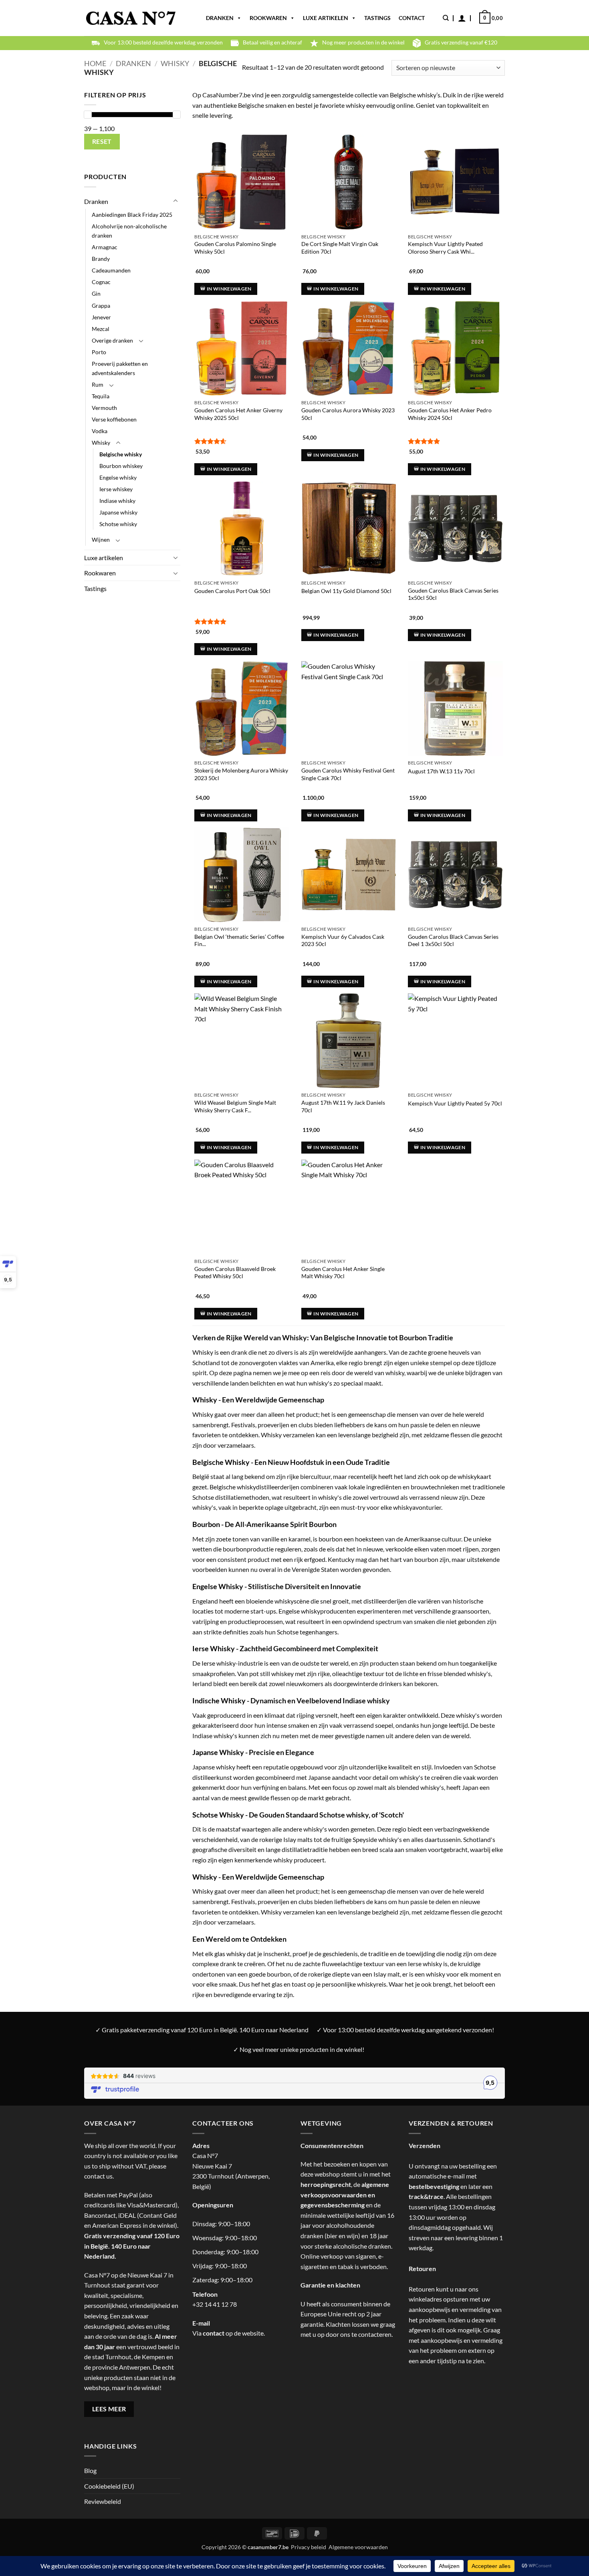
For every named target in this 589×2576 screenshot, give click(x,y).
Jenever (101, 317)
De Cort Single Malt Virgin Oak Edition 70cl (340, 248)
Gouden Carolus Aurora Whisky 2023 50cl (348, 414)
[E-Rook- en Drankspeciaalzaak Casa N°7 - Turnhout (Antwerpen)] (131, 18)
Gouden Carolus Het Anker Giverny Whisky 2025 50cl (238, 414)
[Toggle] (175, 201)
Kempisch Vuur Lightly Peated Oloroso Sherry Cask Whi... (445, 248)
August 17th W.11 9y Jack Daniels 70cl (343, 1106)
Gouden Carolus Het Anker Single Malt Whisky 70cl (343, 1273)
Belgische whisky (121, 454)
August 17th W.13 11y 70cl (441, 771)
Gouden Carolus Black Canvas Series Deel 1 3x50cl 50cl (453, 940)
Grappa (101, 306)
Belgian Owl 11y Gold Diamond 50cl (346, 591)
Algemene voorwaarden (358, 2547)
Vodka (100, 431)
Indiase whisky (117, 501)
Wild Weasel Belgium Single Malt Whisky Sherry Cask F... (235, 1106)
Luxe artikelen (326, 18)
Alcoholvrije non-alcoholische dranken (129, 231)
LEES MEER (109, 2409)
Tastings (377, 18)
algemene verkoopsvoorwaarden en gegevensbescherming (345, 2195)
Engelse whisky (118, 477)
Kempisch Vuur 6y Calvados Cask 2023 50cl (343, 940)
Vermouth (104, 408)
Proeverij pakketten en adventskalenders (120, 368)
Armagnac (105, 247)
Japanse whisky (118, 512)
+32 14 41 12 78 (215, 2304)
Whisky (175, 63)
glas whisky (230, 1954)
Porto (99, 352)
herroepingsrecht (326, 2184)
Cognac (101, 282)
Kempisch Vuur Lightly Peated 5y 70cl (455, 1103)
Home (95, 63)
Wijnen (101, 540)
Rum (98, 384)
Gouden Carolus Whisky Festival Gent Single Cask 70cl (348, 774)
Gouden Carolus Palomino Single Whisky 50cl (235, 248)
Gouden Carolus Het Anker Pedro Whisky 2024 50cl (450, 414)
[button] (462, 18)
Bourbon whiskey (121, 466)
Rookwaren (268, 18)
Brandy (101, 259)
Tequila (101, 396)
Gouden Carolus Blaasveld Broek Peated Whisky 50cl (235, 1273)
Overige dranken (112, 340)
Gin (96, 294)
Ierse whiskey (116, 489)
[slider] (88, 115)
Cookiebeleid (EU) (109, 2486)
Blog (90, 2470)
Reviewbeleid (103, 2501)
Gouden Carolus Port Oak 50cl (232, 591)
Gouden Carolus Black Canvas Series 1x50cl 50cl (453, 594)
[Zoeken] (446, 18)
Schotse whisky (118, 524)
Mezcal (101, 329)
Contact (412, 18)
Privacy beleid (309, 2547)
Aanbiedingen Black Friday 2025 (132, 215)
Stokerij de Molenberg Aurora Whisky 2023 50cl (241, 774)
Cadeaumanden (111, 270)
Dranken (220, 18)
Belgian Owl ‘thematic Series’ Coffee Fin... (239, 940)
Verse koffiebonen (114, 419)
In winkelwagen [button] (229, 289)
